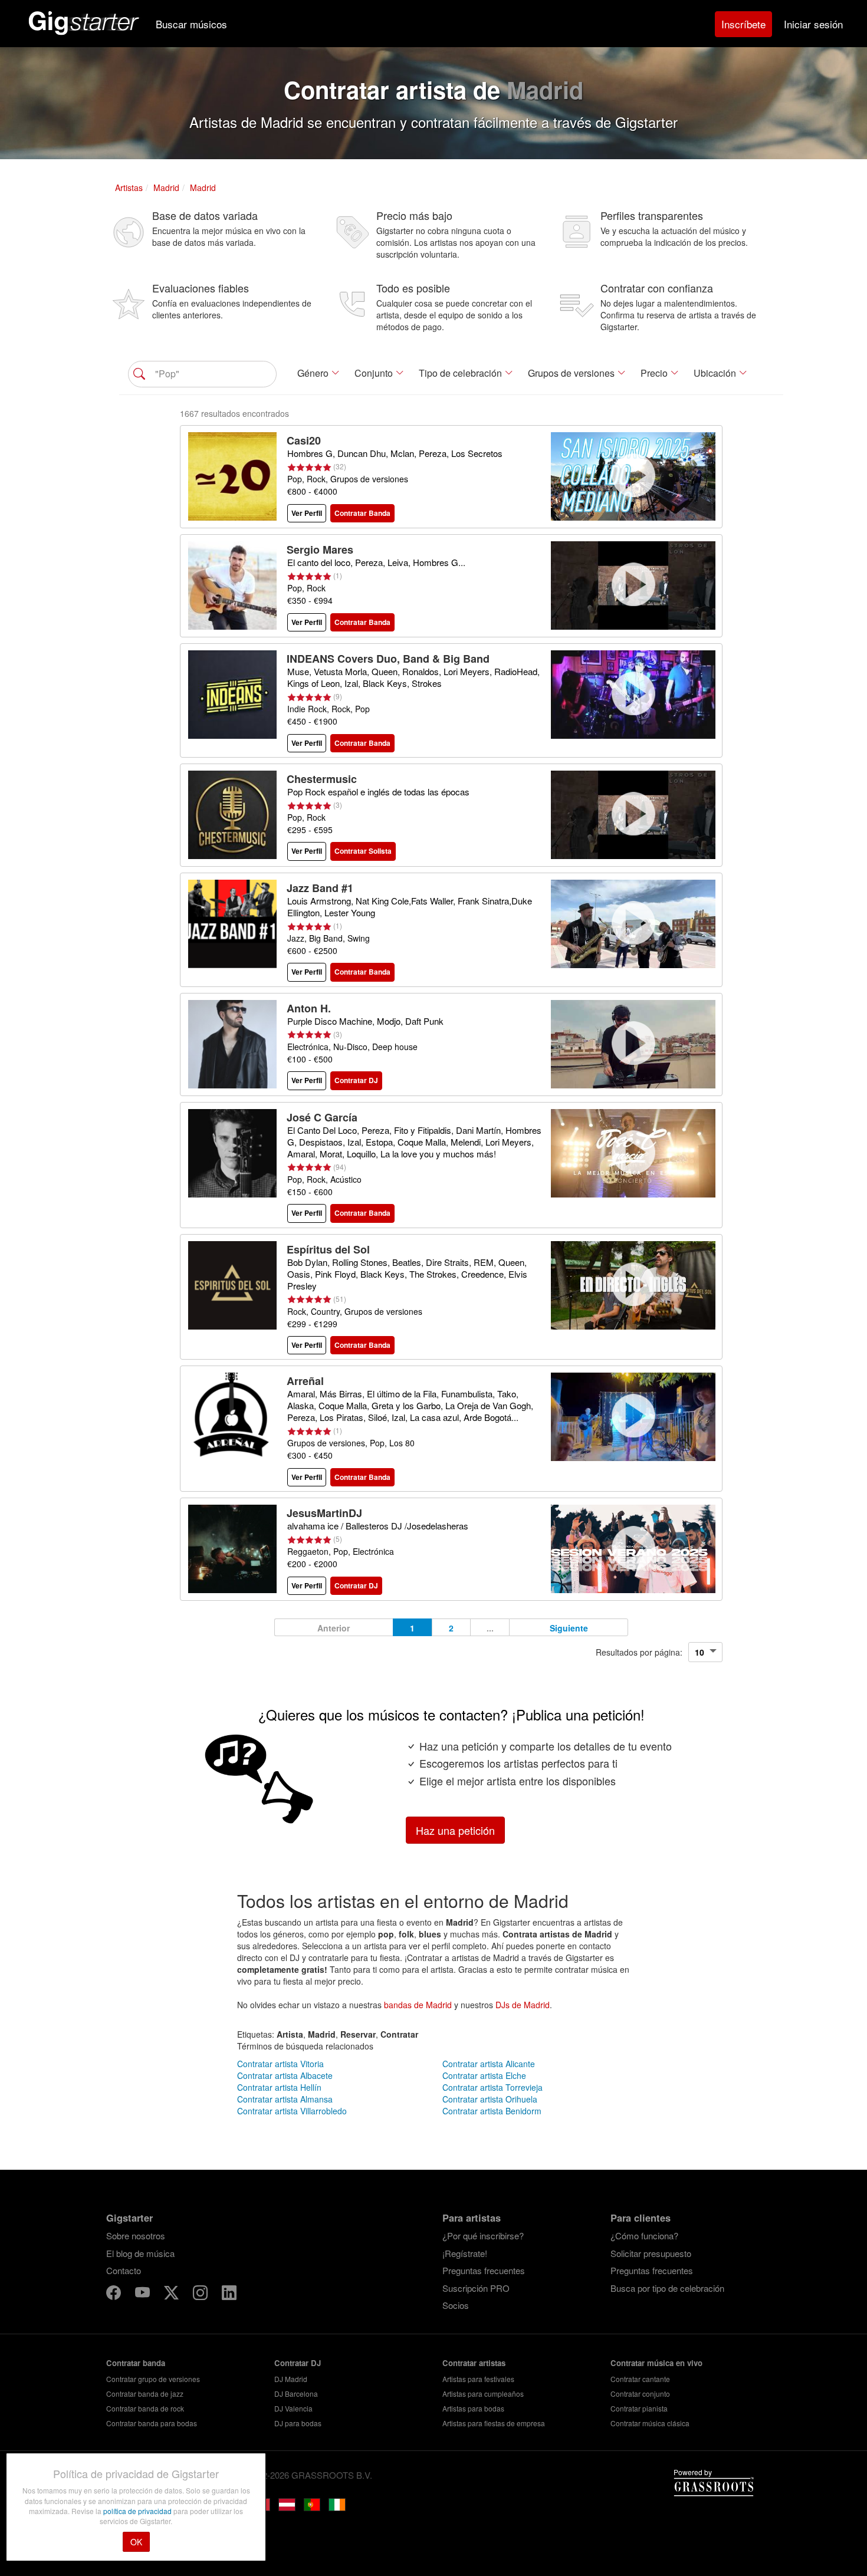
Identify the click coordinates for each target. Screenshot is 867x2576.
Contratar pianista (639, 2408)
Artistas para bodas (473, 2408)
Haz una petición (455, 1830)
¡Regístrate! (465, 2253)
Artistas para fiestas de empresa (494, 2423)
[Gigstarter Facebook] (115, 2294)
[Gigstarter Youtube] (144, 2294)
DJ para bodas (298, 2423)
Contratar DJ (298, 2363)
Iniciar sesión (813, 24)
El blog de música (140, 2253)
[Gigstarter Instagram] (201, 2294)
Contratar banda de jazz (145, 2394)
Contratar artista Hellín (279, 2087)
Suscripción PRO (476, 2288)
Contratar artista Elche (484, 2075)
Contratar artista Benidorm (492, 2111)
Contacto (124, 2270)
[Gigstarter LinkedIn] (229, 2294)
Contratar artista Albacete (285, 2075)
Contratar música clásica (650, 2423)
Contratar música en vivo (656, 2363)
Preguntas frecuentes (484, 2270)
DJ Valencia (293, 2408)
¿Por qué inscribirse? (483, 2236)
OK (136, 2542)
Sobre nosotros (136, 2236)
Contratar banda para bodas (152, 2423)
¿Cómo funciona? (644, 2236)
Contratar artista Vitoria (280, 2064)
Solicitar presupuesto (651, 2253)
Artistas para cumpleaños (483, 2394)
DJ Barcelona (296, 2394)
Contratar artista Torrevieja (492, 2087)
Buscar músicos (191, 24)
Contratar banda (136, 2363)
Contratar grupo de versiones (153, 2379)
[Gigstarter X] (173, 2294)
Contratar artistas (474, 2363)
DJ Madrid (291, 2379)
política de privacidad (138, 2511)
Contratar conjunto (640, 2394)
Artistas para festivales (478, 2379)
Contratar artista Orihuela (490, 2099)
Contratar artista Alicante (489, 2064)
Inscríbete (743, 24)
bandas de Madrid (418, 2005)
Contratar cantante (640, 2379)
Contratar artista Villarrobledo (292, 2111)
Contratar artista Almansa (285, 2099)
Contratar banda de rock (145, 2408)
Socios (456, 2305)
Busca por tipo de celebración (667, 2288)
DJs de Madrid (523, 2005)
